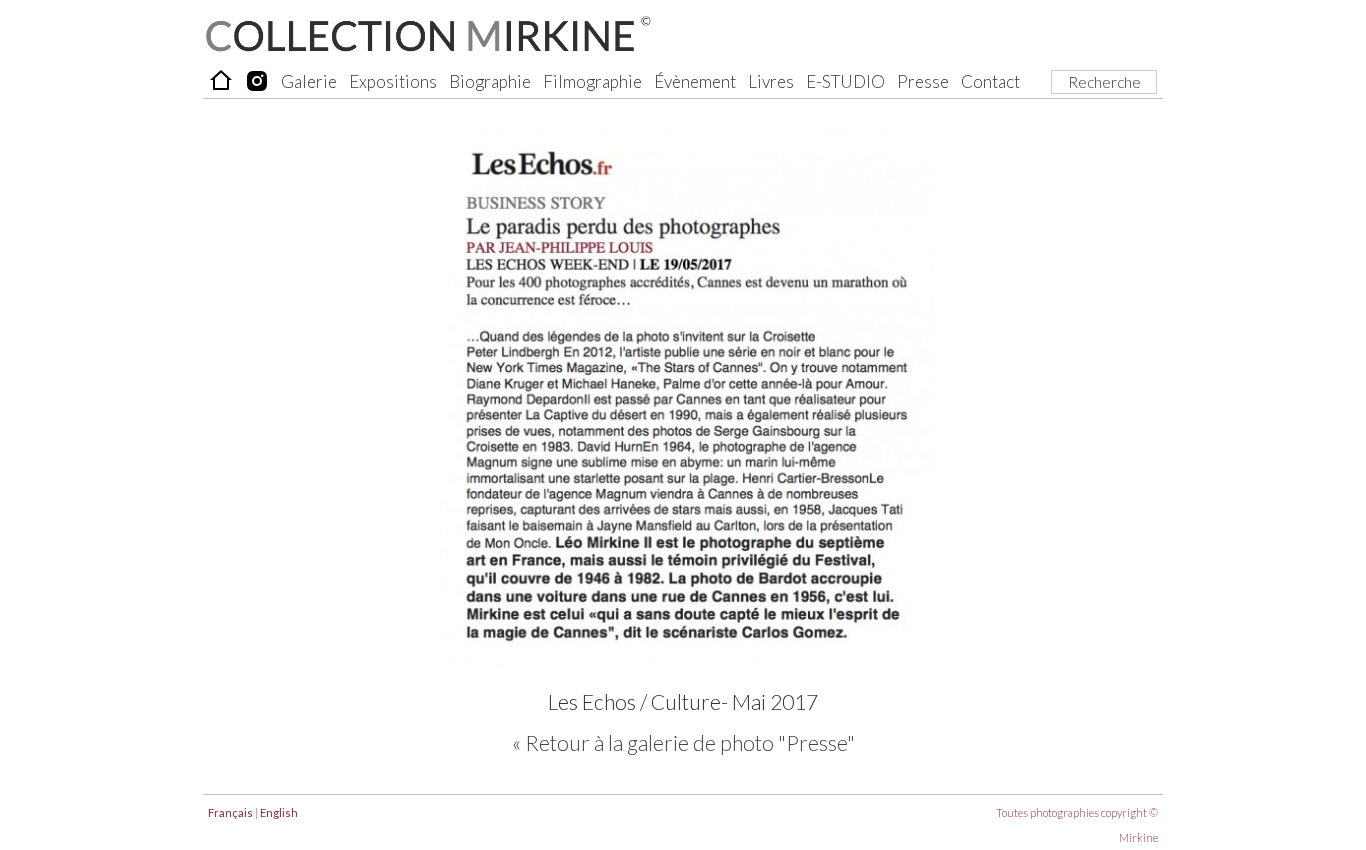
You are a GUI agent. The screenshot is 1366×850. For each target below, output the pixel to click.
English (279, 812)
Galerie (309, 81)
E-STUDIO (845, 81)
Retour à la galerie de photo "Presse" (690, 742)
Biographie (490, 81)
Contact (990, 81)
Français (230, 812)
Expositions (393, 81)
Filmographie (592, 81)
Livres (771, 81)
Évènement (695, 81)
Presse (923, 81)
